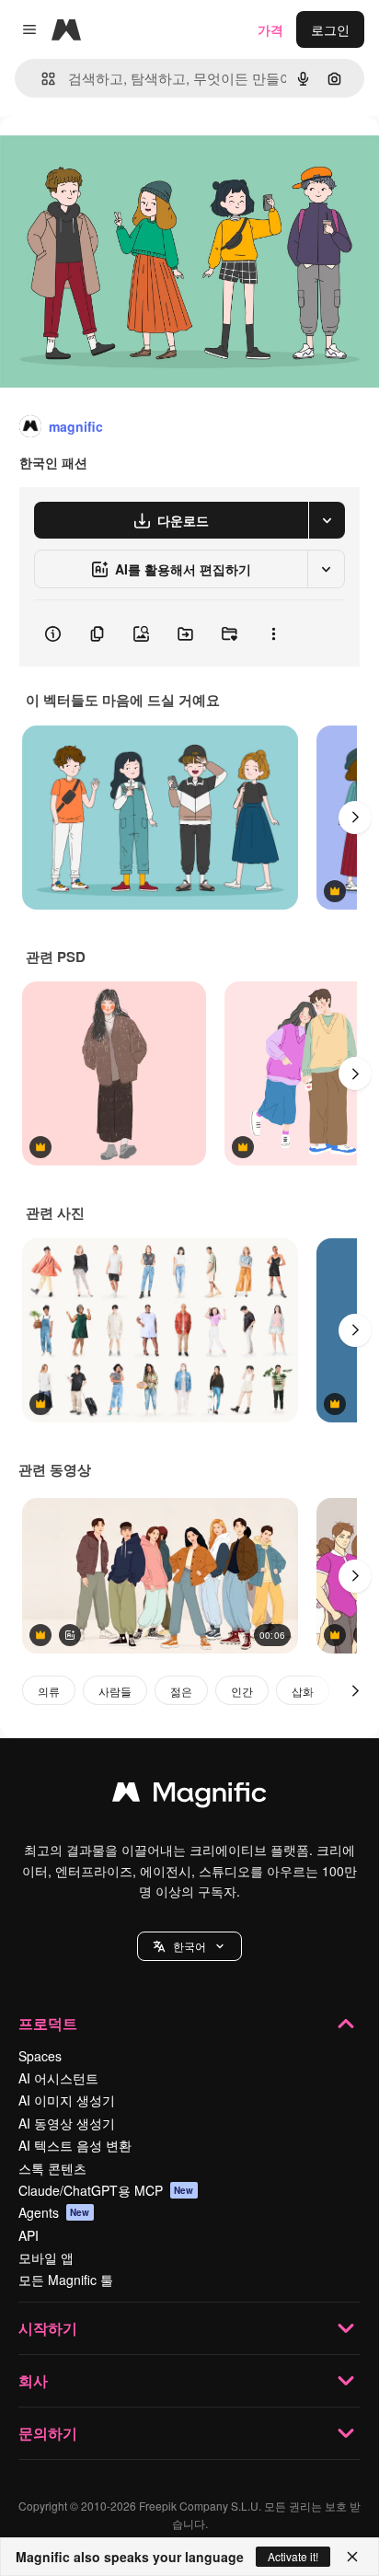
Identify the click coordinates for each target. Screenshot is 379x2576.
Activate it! (293, 2556)
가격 (270, 29)
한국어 (189, 1946)
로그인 (330, 29)
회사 (33, 2380)
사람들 (115, 1691)
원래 (106, 158)
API (29, 2235)
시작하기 (48, 2328)
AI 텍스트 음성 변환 (75, 2145)
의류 (49, 1691)
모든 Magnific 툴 (66, 2280)
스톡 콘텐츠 (52, 2168)
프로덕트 (48, 2023)
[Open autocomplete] (41, 79)
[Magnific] (189, 1796)
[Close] (352, 2557)
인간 (242, 1691)
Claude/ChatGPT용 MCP (106, 2190)
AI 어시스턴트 (58, 2078)
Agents (54, 2212)
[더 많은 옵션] (273, 633)
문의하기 (48, 2433)
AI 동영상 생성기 (67, 2123)
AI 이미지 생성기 (67, 2100)
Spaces (40, 2056)
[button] (189, 1946)
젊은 (181, 1691)
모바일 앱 (46, 2257)
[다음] (355, 818)
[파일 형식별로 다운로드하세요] (327, 520)
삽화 (303, 1691)
